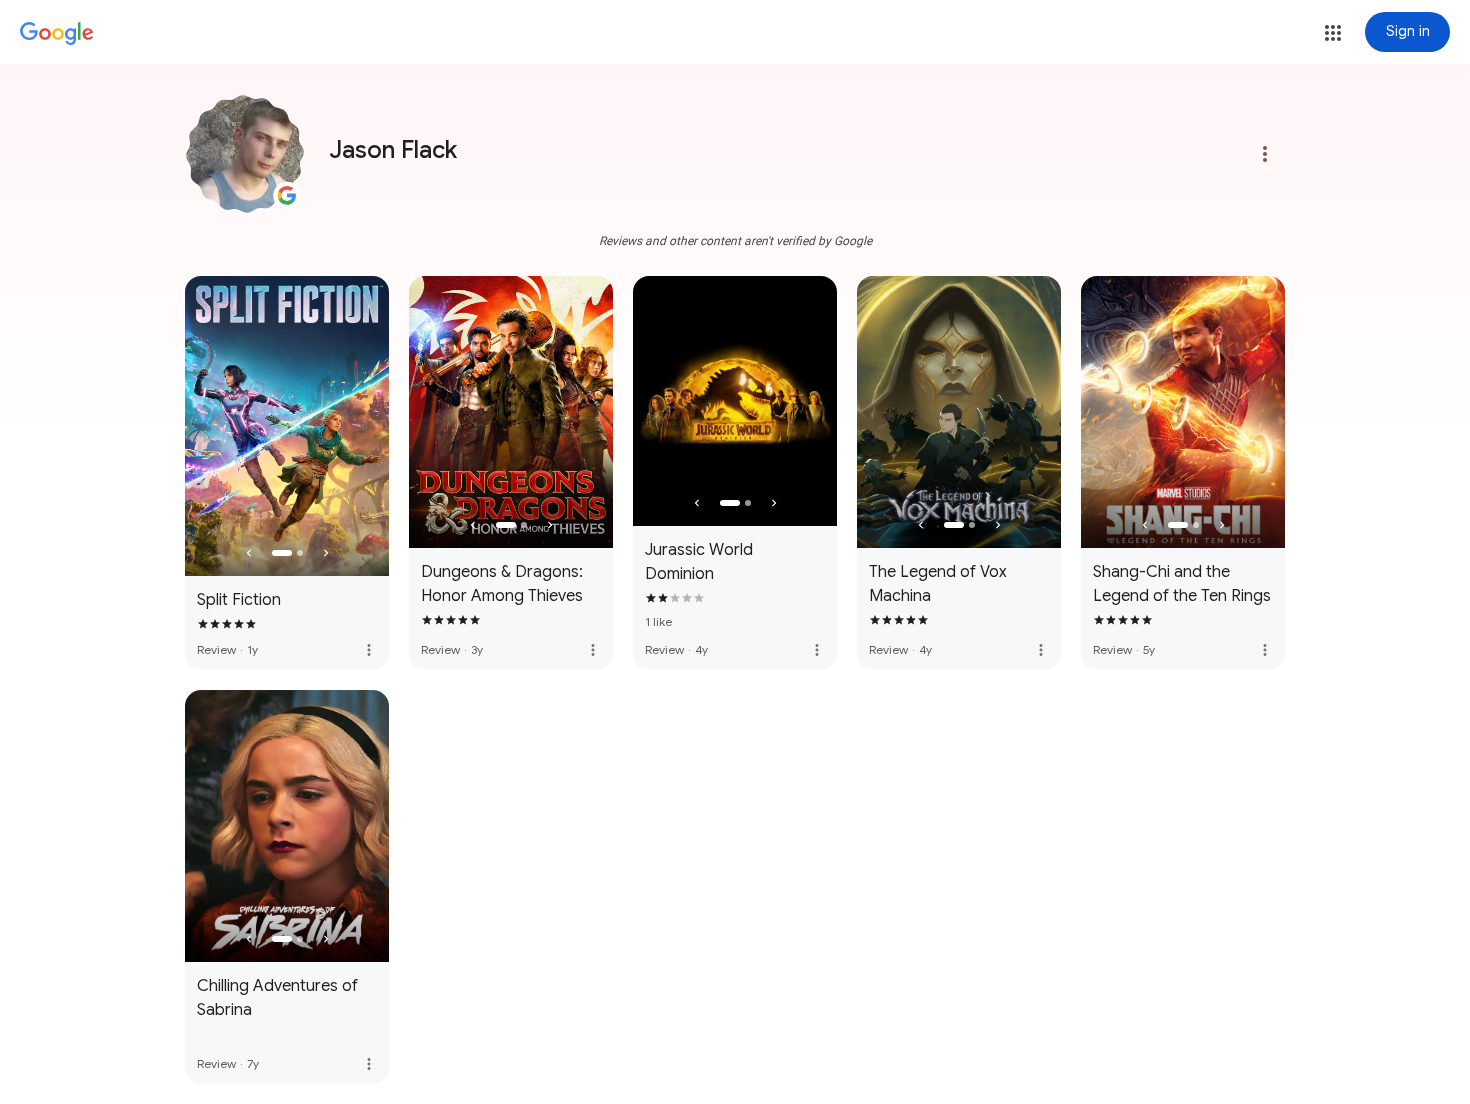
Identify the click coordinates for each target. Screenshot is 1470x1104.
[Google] (57, 34)
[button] (1333, 33)
